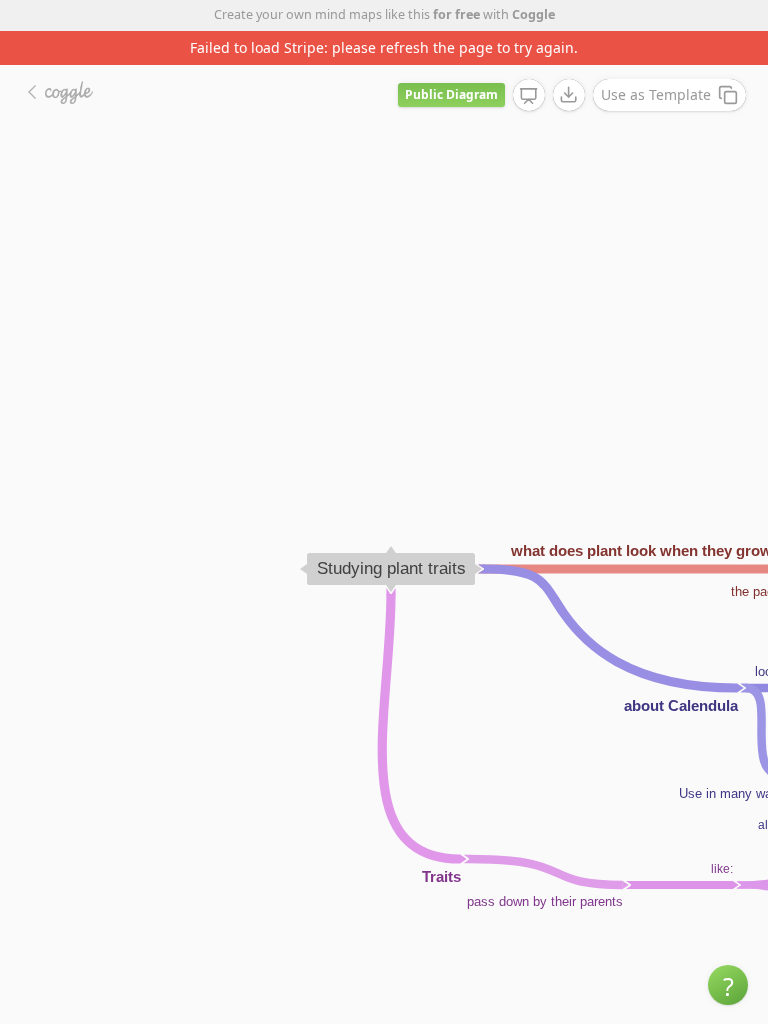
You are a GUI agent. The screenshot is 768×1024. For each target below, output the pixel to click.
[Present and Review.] (529, 96)
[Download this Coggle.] (569, 95)
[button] (728, 985)
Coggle (533, 14)
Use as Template (656, 94)
